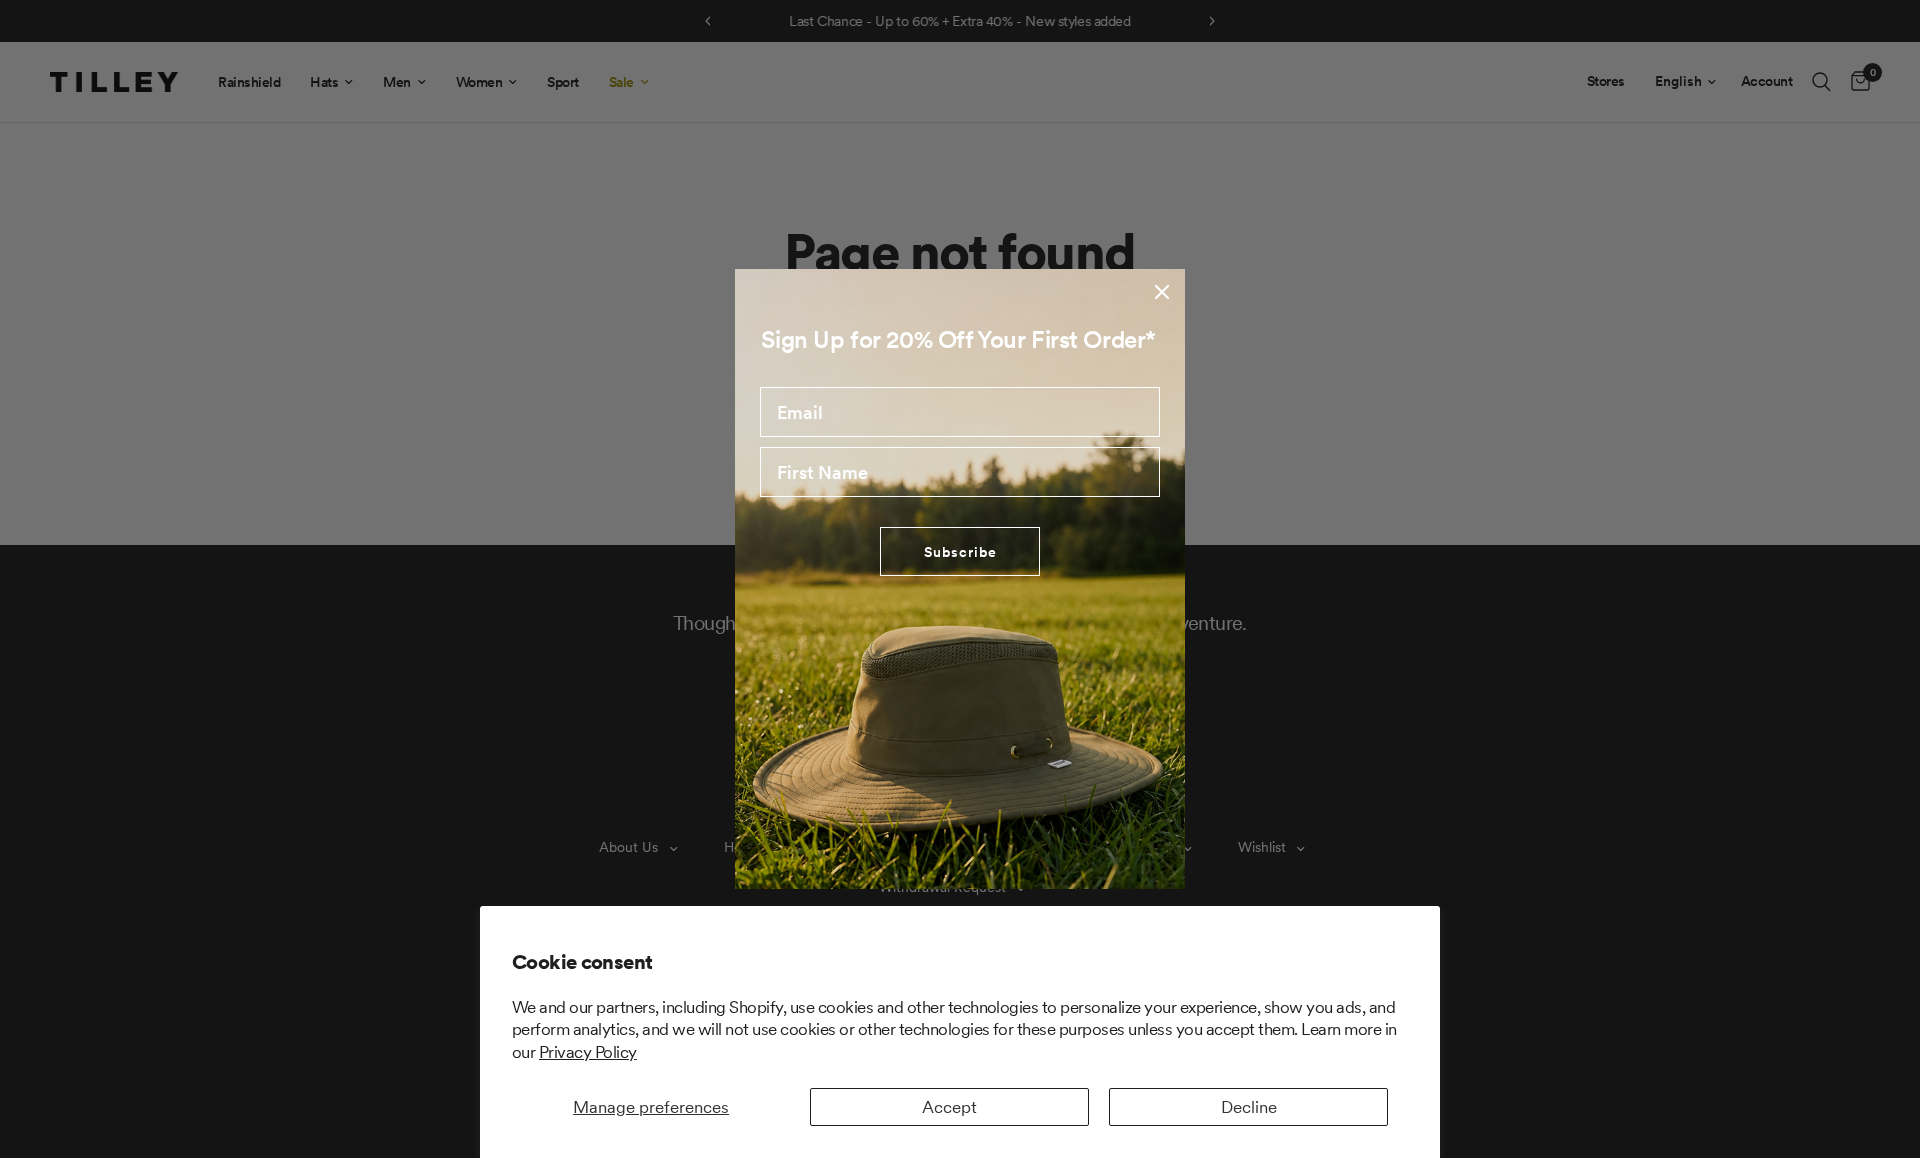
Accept (949, 1107)
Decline (1249, 1107)
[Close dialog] (1162, 292)
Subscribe (960, 552)
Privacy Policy (588, 1052)
